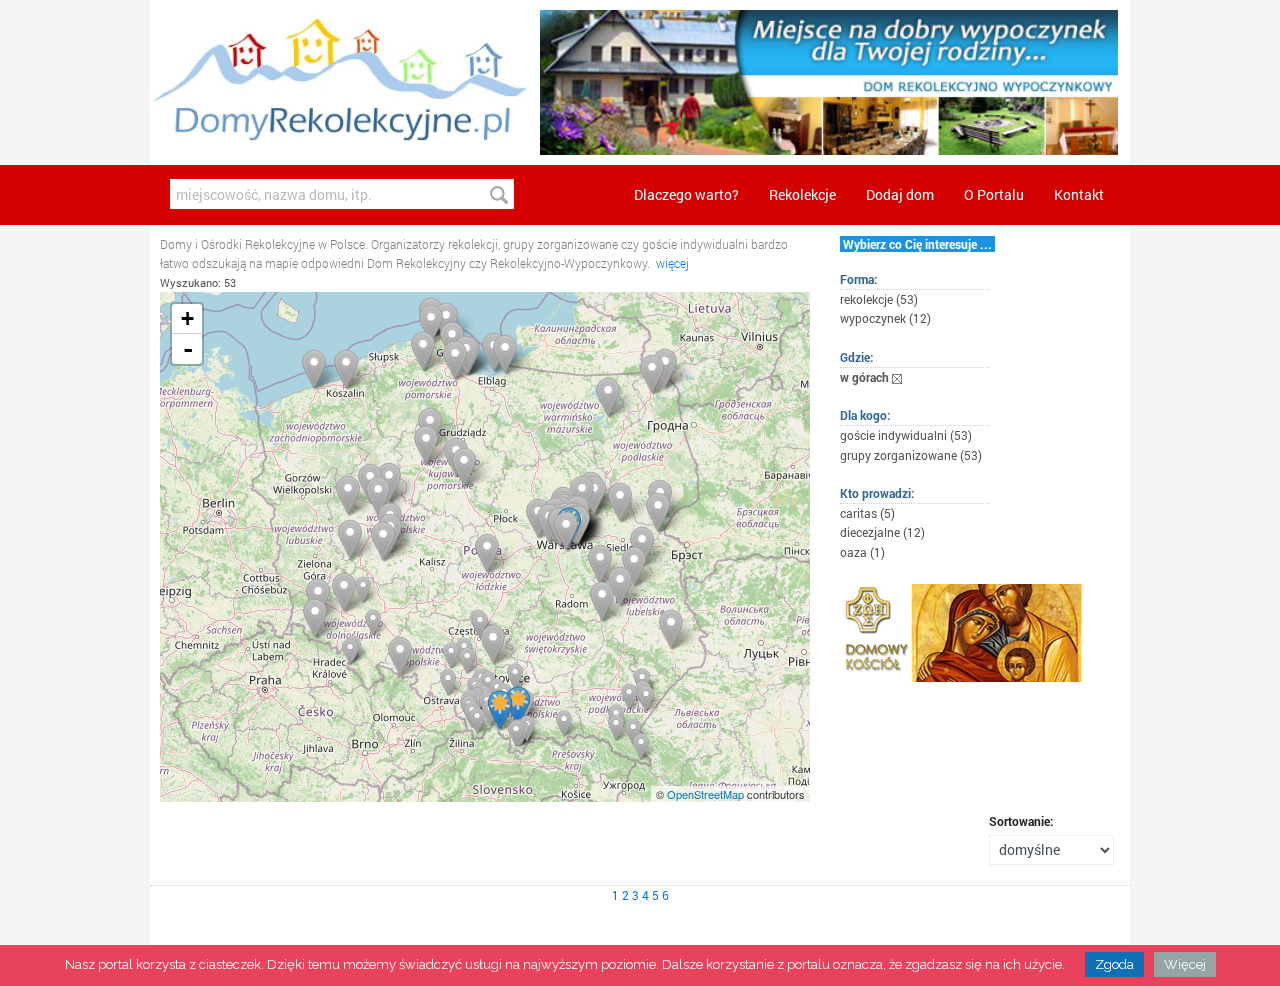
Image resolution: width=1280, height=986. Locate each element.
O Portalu (994, 194)
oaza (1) (862, 552)
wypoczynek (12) (885, 318)
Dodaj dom (900, 194)
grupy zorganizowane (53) (911, 455)
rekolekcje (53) (879, 299)
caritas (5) (867, 513)
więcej (672, 263)
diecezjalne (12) (882, 532)
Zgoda (1114, 964)
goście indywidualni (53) (906, 435)
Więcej (1185, 964)
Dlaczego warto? (686, 194)
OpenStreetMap (705, 794)
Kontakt (1079, 194)
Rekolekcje (802, 194)
